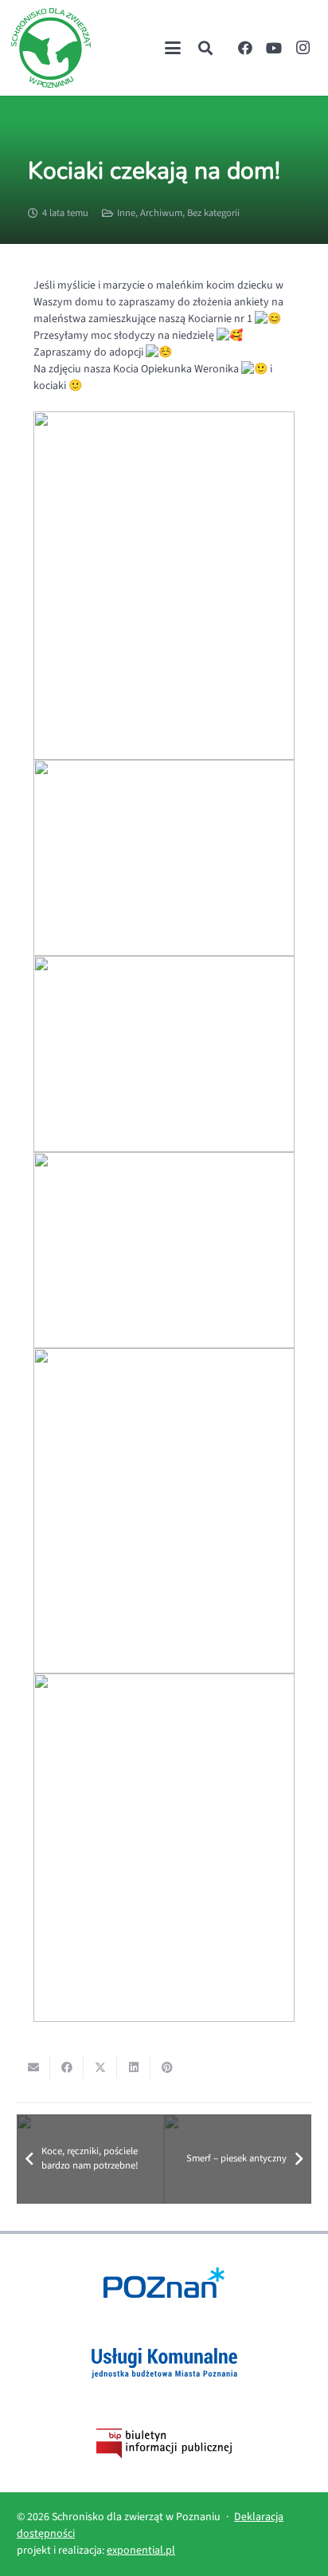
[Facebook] (245, 48)
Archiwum (161, 213)
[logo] (51, 48)
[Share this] (67, 2067)
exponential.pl (141, 2550)
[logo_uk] (164, 2363)
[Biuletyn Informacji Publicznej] (164, 2444)
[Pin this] (167, 2067)
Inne (126, 213)
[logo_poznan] (164, 2283)
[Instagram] (303, 48)
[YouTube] (274, 48)
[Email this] (33, 2067)
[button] (173, 48)
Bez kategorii (213, 213)
